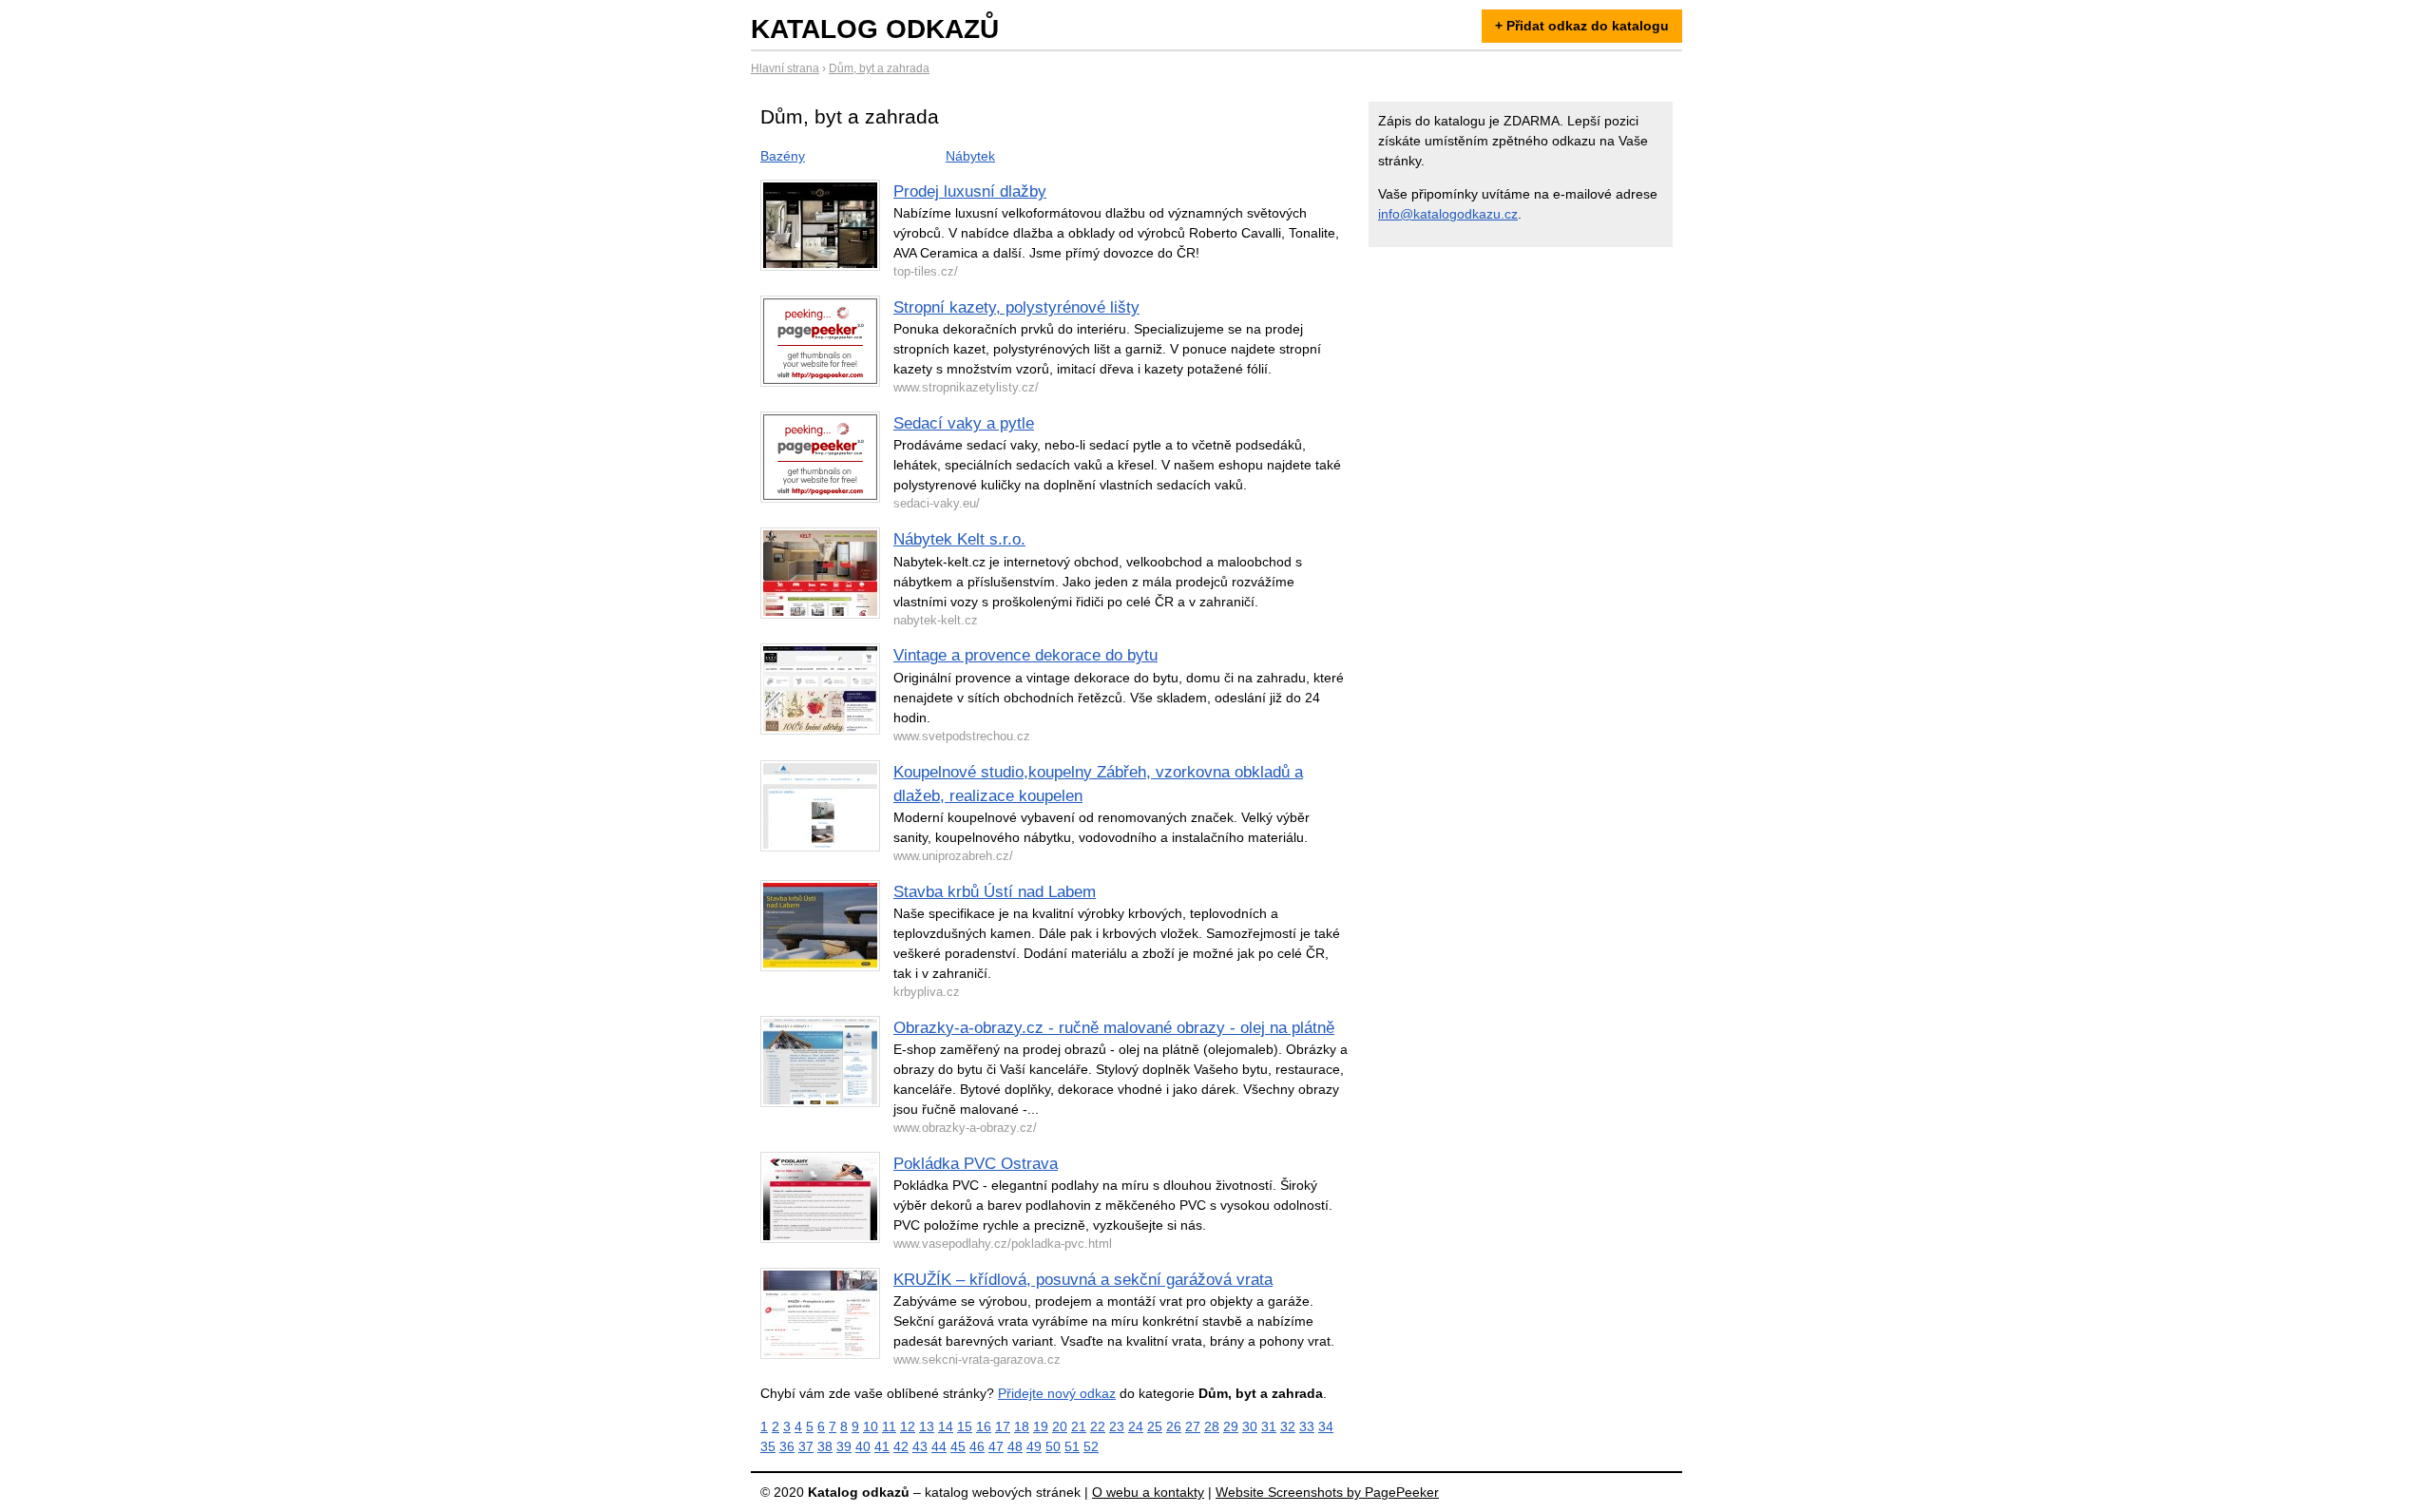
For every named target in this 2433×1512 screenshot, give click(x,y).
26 (1174, 1426)
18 (1022, 1426)
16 (984, 1426)
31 (1269, 1426)
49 (1034, 1446)
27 (1193, 1426)
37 (806, 1446)
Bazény (783, 156)
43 (920, 1446)
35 (768, 1446)
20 (1060, 1426)
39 (844, 1446)
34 (1326, 1426)
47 (996, 1446)
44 (939, 1446)
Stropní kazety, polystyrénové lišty (1016, 307)
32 (1288, 1426)
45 (958, 1446)
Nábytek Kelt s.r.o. (959, 539)
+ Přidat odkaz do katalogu (1582, 26)
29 (1231, 1426)
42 (901, 1446)
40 (863, 1446)
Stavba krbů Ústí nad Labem (995, 892)
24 (1136, 1426)
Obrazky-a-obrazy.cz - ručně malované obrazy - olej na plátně (1114, 1028)
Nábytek (970, 156)
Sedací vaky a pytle (964, 423)
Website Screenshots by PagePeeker (1327, 1492)
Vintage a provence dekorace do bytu (1025, 655)
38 (825, 1446)
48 (1015, 1446)
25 (1155, 1426)
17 (1003, 1426)
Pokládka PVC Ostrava (976, 1164)
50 (1053, 1446)
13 (927, 1426)
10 (871, 1426)
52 (1091, 1446)
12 (908, 1426)
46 (977, 1446)
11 (889, 1426)
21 (1079, 1426)
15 (965, 1426)
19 (1041, 1426)
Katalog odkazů (875, 29)
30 (1250, 1426)
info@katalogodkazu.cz (1448, 214)
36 (787, 1446)
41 (882, 1446)
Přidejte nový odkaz (1057, 1393)
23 (1117, 1426)
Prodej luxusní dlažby (970, 191)
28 (1212, 1426)
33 (1307, 1426)
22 (1098, 1426)
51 (1072, 1446)
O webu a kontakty (1148, 1492)
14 (946, 1426)
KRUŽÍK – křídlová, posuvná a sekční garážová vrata (1083, 1280)
